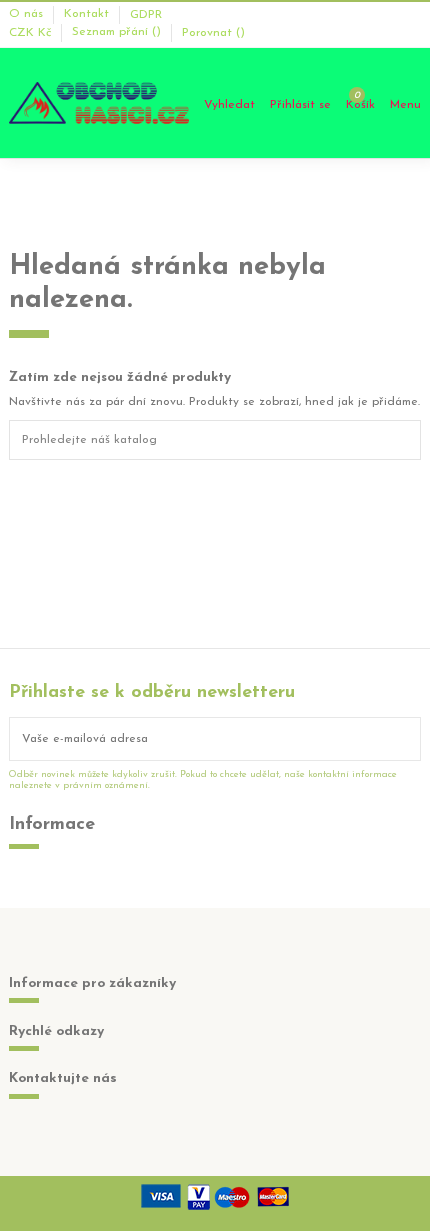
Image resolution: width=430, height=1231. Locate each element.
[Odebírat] (408, 739)
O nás (28, 15)
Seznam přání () (118, 33)
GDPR (146, 15)
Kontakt (88, 15)
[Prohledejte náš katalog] (409, 439)
